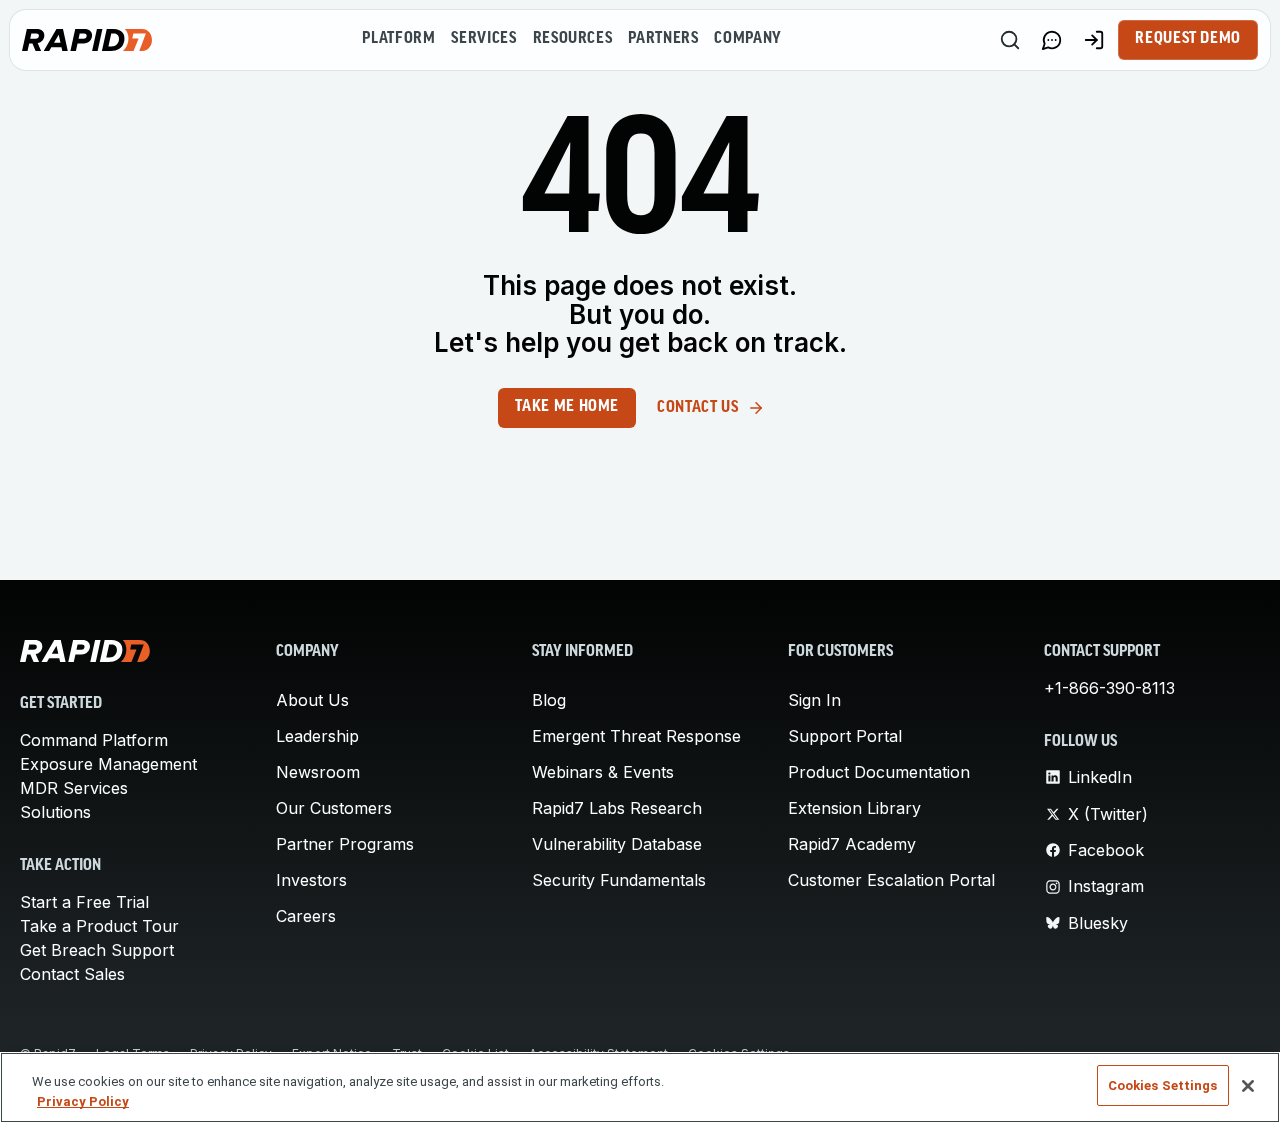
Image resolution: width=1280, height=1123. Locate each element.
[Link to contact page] (1052, 40)
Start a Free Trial (84, 902)
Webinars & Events (603, 772)
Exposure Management (108, 764)
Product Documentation (879, 772)
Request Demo (1188, 39)
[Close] (1248, 1086)
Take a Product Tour (99, 926)
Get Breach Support (97, 950)
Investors (311, 880)
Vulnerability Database (617, 844)
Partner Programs (345, 844)
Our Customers (334, 808)
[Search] (1010, 40)
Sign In (814, 700)
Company (747, 39)
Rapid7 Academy (852, 844)
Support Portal (845, 736)
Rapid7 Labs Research (617, 808)
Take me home (567, 407)
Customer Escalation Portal (891, 880)
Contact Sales (72, 974)
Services (483, 39)
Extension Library (854, 808)
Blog (549, 700)
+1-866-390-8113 (1109, 688)
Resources (573, 39)
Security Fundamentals (619, 880)
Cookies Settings (1163, 1085)
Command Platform (94, 740)
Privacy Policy (83, 1101)
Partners (663, 39)
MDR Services (74, 788)
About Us (312, 700)
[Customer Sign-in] (1094, 40)
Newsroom (318, 772)
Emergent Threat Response (636, 736)
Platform (398, 39)
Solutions (55, 812)
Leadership (317, 736)
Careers (306, 916)
